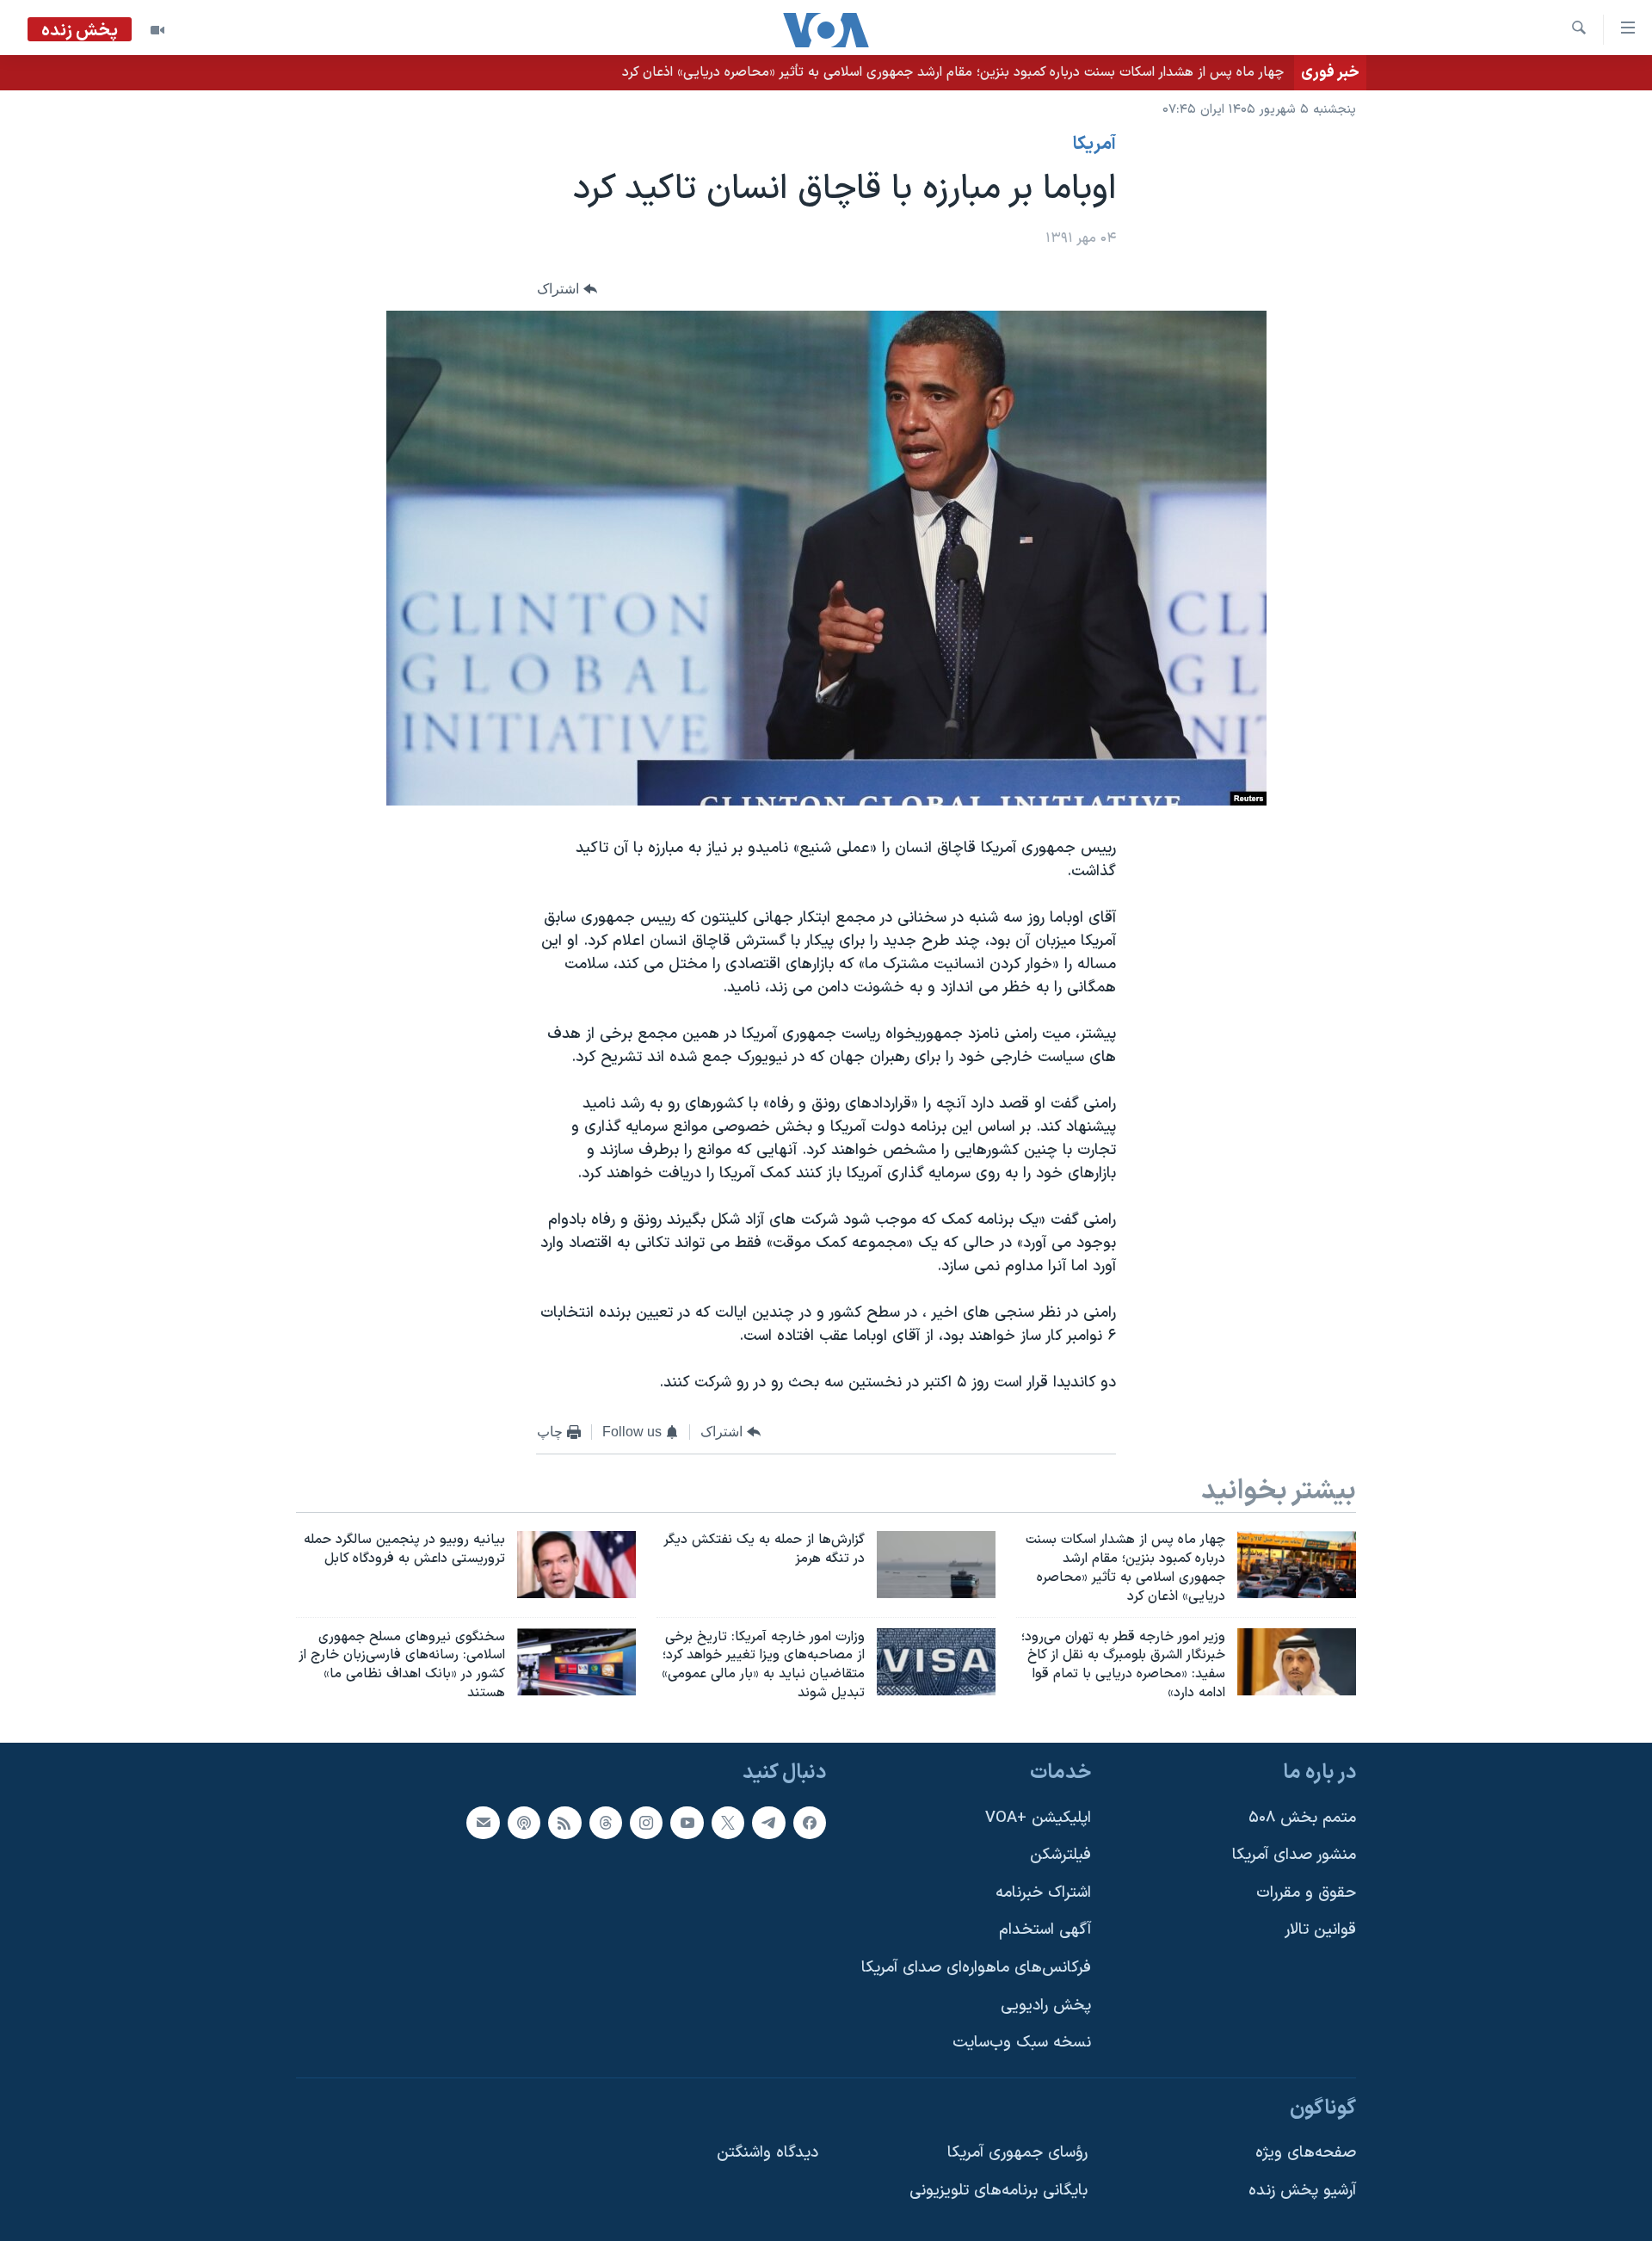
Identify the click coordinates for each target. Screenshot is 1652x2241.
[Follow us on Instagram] (646, 1822)
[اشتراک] (483, 1822)
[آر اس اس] (564, 1822)
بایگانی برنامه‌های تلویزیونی (999, 2191)
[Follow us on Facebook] (810, 1822)
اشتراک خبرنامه (1043, 1893)
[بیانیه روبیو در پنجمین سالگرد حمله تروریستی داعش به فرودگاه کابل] (576, 1565)
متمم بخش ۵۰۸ (1302, 1817)
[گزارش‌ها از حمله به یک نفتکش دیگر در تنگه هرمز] (936, 1565)
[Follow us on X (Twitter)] (728, 1822)
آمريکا (1094, 145)
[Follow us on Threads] (606, 1822)
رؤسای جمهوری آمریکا (1017, 2153)
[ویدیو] (157, 30)
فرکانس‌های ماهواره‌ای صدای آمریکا (976, 1968)
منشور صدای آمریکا (1294, 1855)
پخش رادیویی (1046, 2006)
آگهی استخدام (1045, 1930)
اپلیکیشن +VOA (1038, 1817)
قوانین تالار (1320, 1930)
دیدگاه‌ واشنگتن (767, 2153)
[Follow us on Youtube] (687, 1822)
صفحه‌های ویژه (1306, 2153)
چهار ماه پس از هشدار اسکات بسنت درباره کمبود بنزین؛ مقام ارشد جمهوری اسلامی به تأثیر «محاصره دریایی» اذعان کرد (953, 72)
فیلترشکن (1060, 1855)
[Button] (567, 289)
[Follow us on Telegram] (768, 1822)
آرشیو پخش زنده (1302, 2191)
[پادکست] (524, 1822)
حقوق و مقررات (1306, 1893)
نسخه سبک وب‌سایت (1022, 2043)
